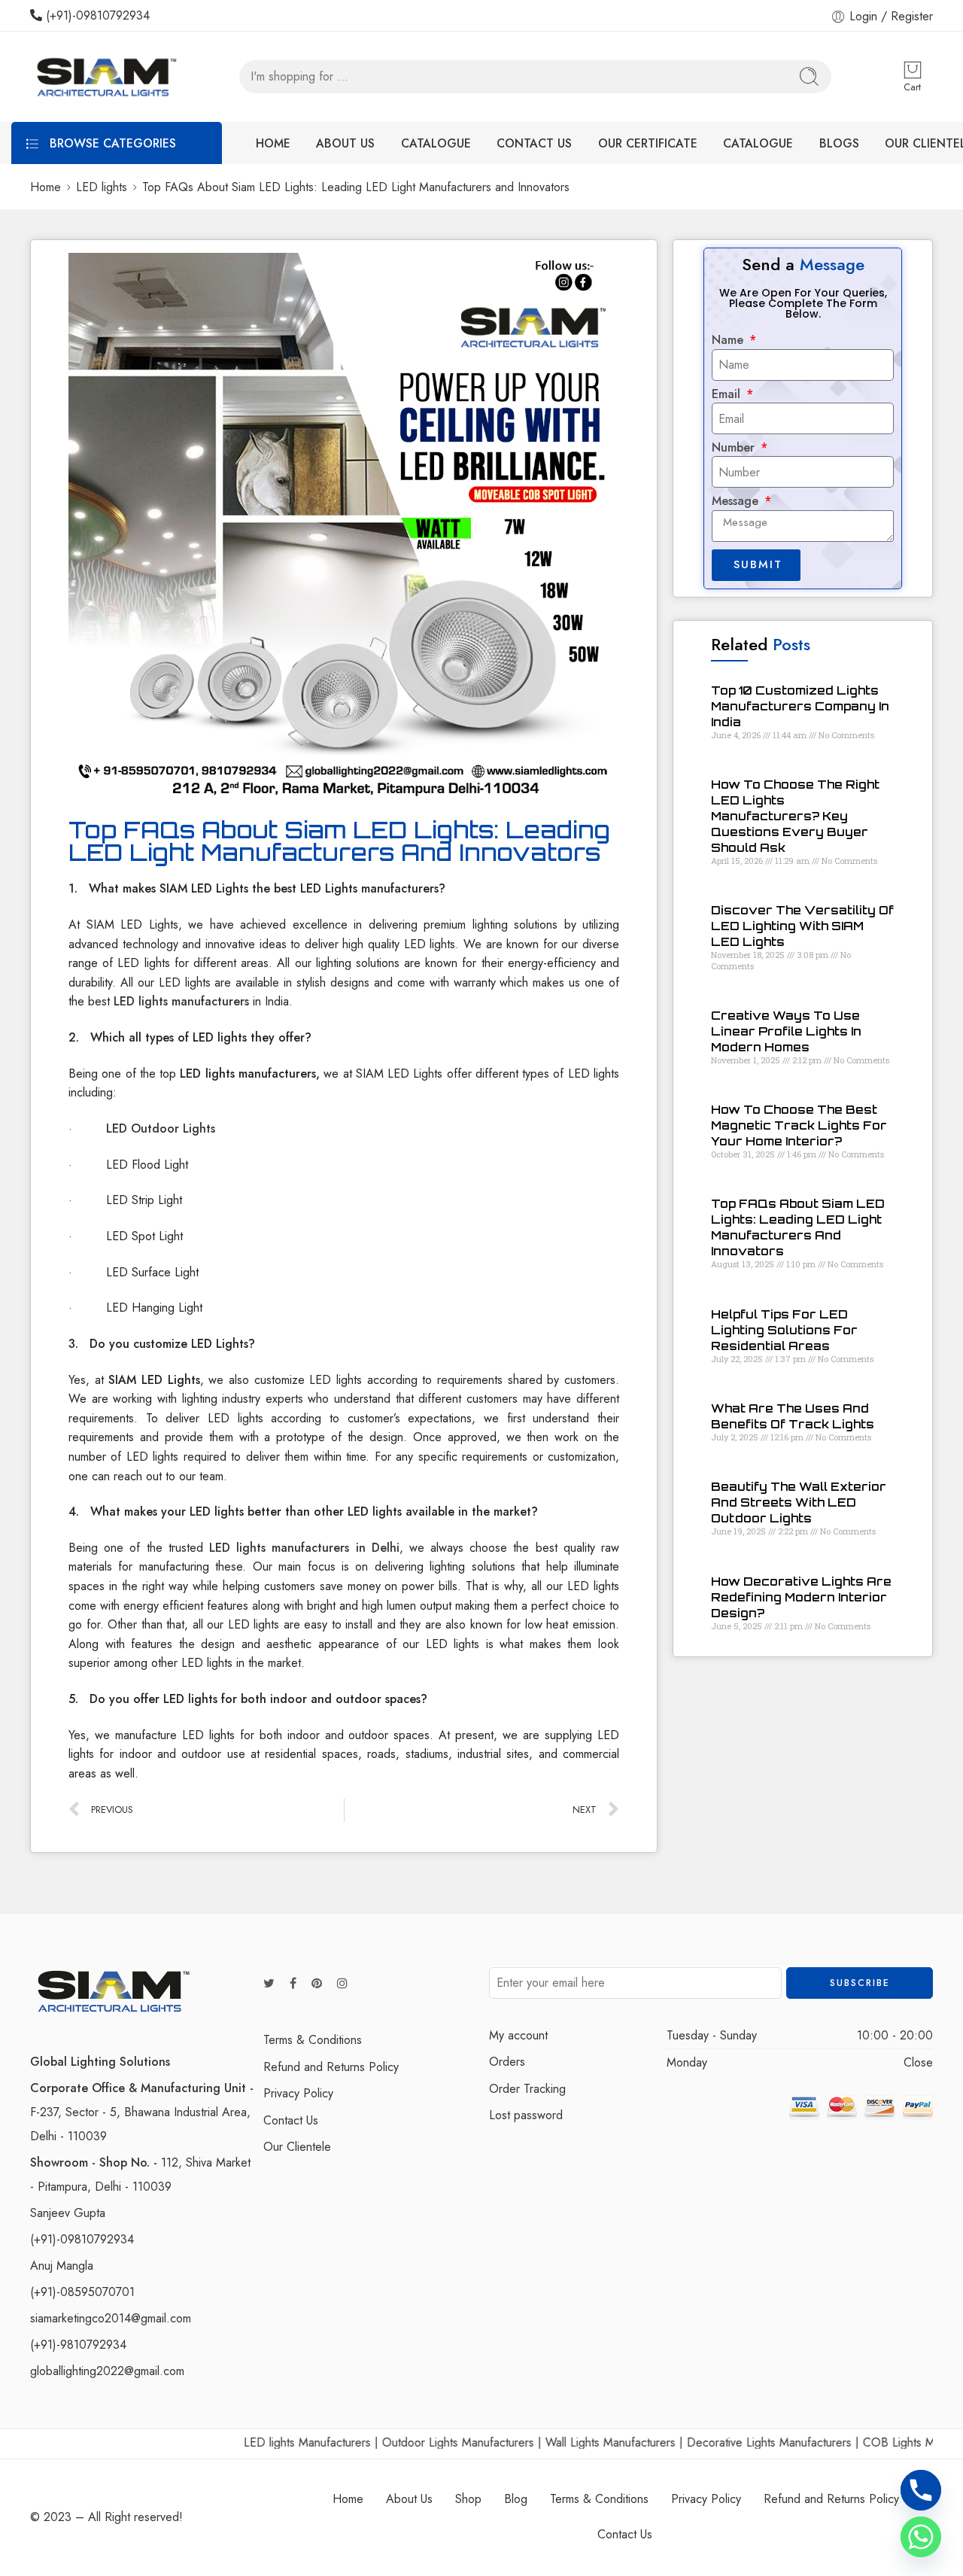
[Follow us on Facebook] (293, 1984)
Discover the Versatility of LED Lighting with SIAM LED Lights (802, 926)
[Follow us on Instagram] (342, 1984)
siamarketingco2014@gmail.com (111, 2318)
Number (735, 448)
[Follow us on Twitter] (269, 1984)
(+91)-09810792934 (96, 15)
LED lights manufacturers (181, 1001)
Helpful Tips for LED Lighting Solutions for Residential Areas (784, 1330)
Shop (468, 2499)
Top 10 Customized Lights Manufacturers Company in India (800, 706)
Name (729, 340)
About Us (409, 2499)
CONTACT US (534, 143)
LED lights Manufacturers (258, 2442)
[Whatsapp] (921, 2537)
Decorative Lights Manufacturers (720, 2442)
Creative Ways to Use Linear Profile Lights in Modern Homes (786, 1031)
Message (737, 501)
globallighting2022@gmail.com (107, 2371)
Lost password (526, 2115)
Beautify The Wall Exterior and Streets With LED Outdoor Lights (799, 1502)
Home (46, 187)
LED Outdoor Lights (161, 1128)
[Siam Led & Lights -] (105, 77)
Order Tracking (527, 2089)
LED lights (102, 187)
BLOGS (839, 143)
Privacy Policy (298, 2093)
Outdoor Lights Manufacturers (409, 2442)
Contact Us (291, 2120)
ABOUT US (345, 143)
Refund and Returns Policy (331, 2067)
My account (518, 2035)
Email (728, 394)
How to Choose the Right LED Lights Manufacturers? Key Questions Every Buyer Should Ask (795, 816)
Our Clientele (297, 2147)
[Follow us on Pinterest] (317, 1984)
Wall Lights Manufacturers (561, 2442)
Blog (516, 2499)
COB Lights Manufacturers (881, 2442)
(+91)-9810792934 (78, 2345)
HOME (273, 143)
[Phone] (921, 2490)
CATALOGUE (436, 143)
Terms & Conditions (313, 2040)
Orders (507, 2062)
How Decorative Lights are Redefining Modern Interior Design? (801, 1597)
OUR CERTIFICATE (648, 143)
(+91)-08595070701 (82, 2292)
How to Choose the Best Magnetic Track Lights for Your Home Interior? (799, 1125)
